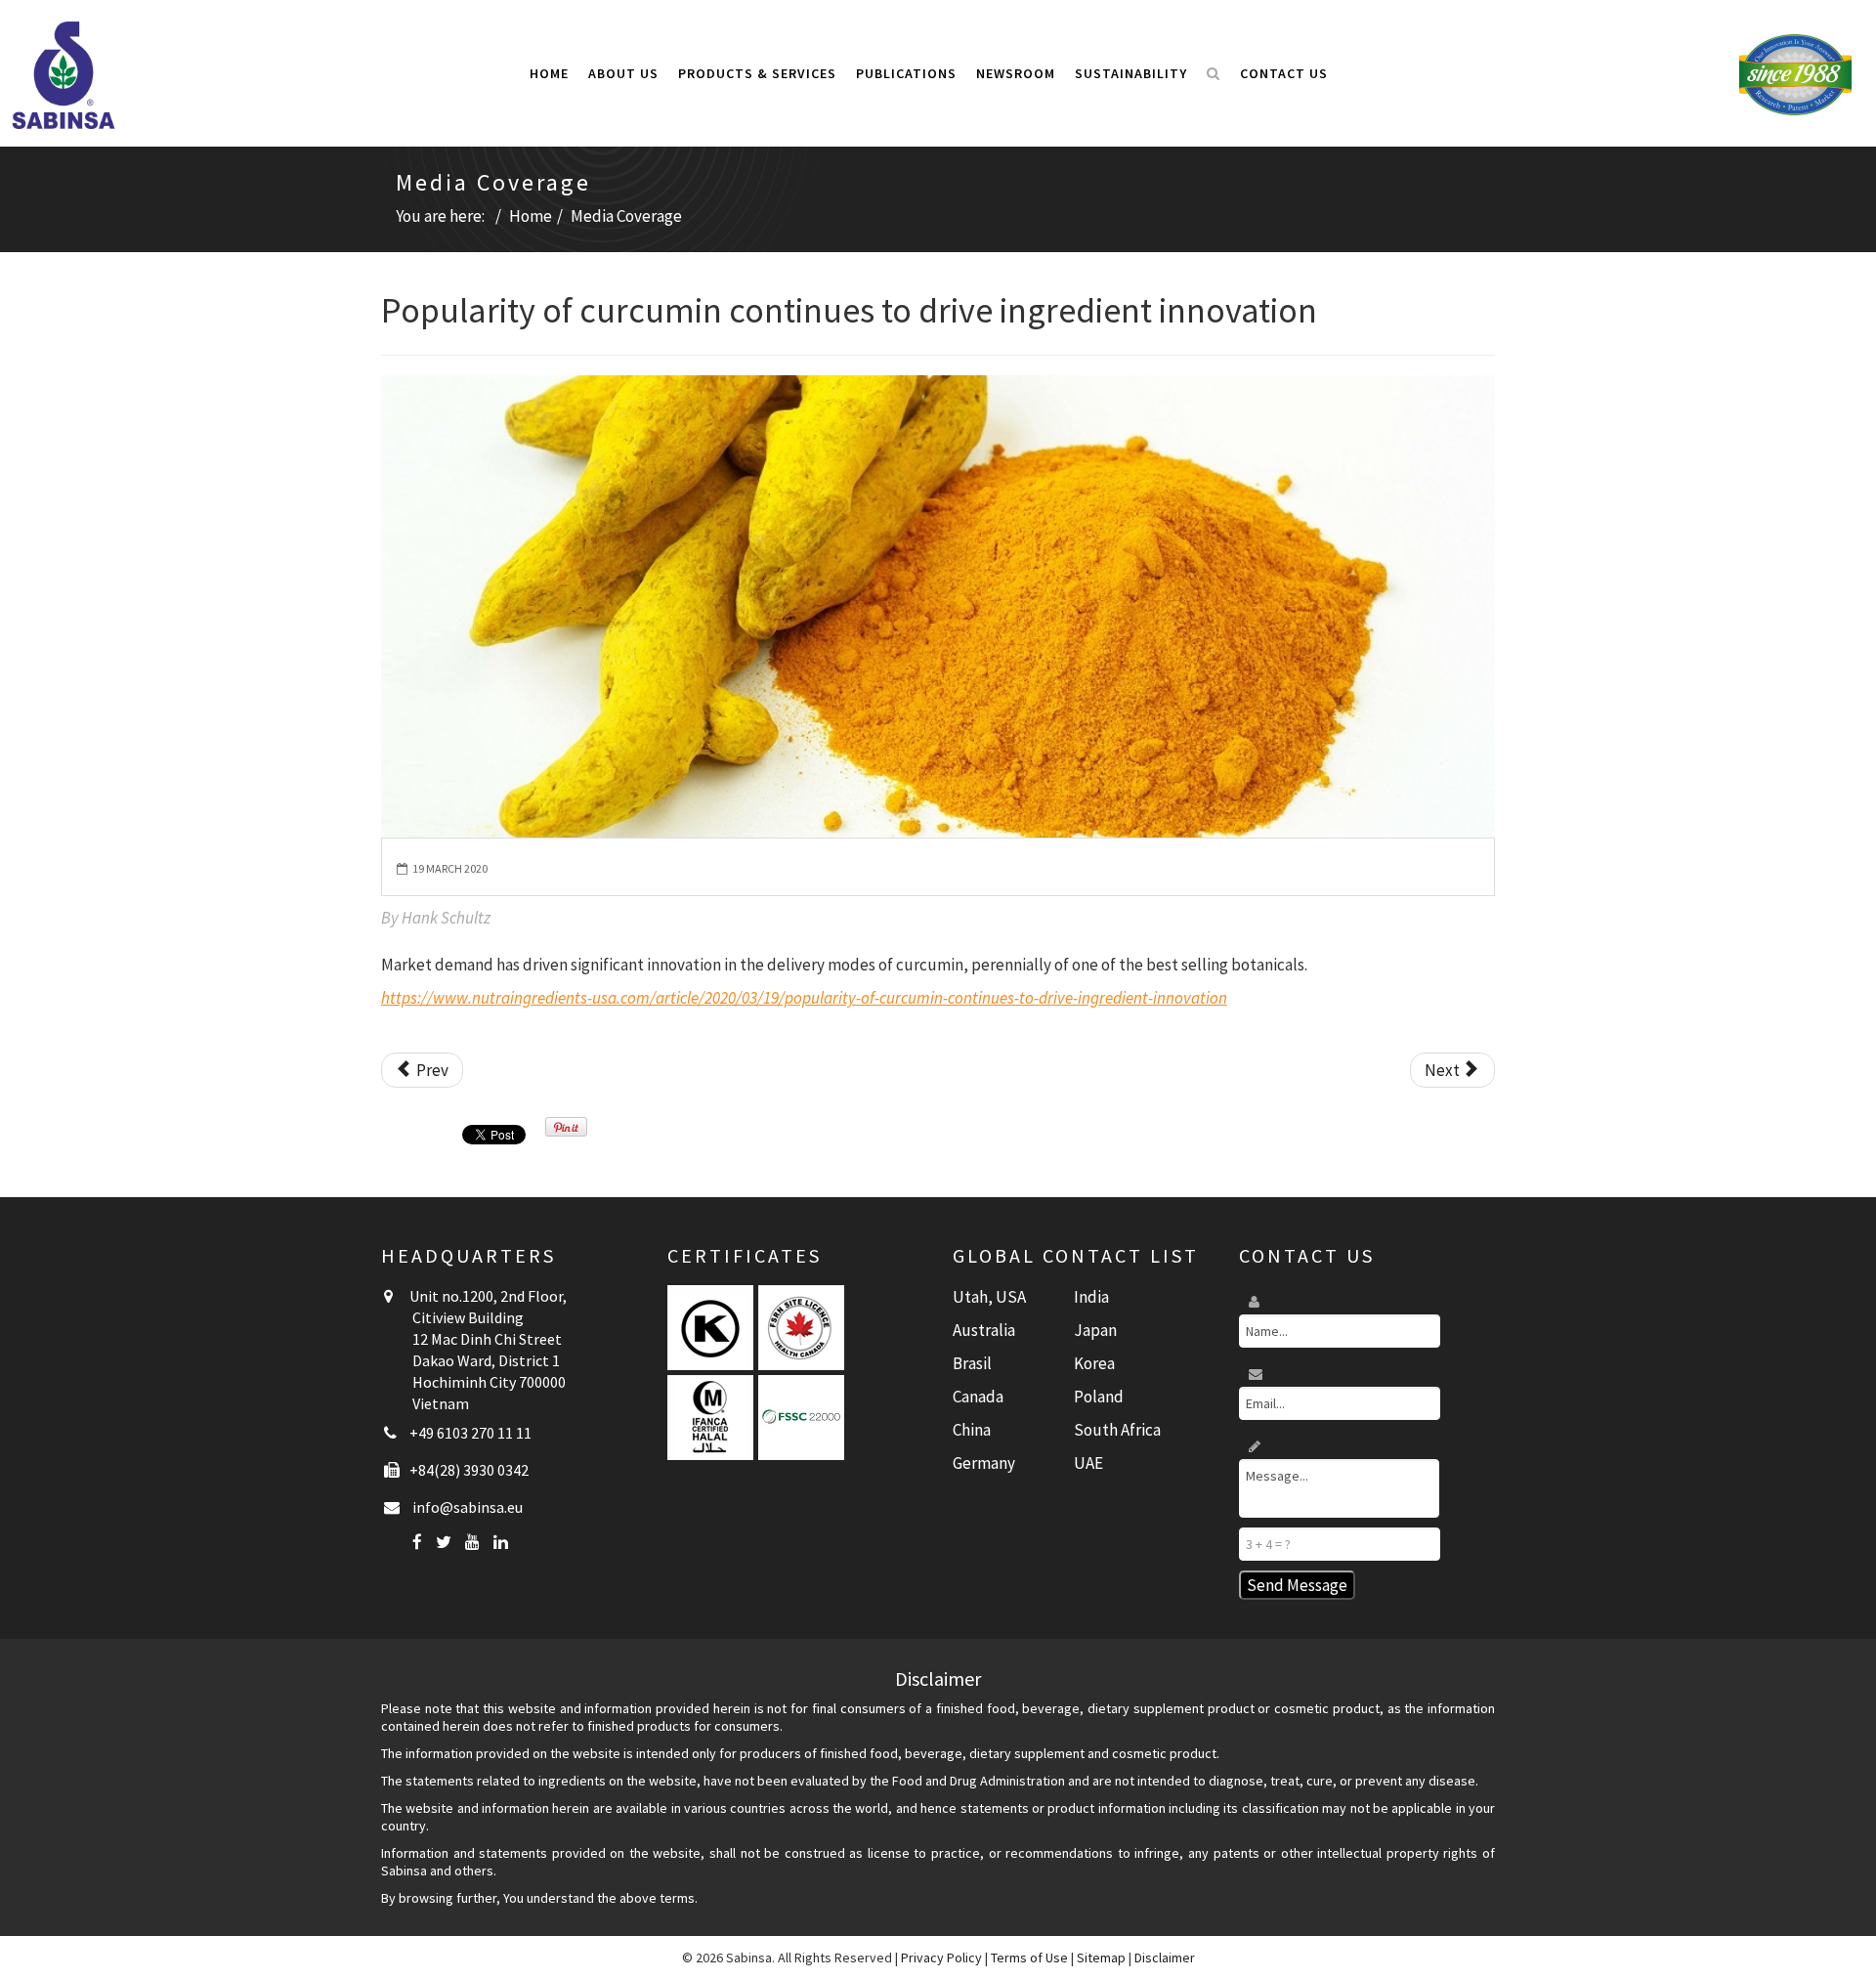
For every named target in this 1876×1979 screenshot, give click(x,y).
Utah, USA (989, 1297)
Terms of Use (1029, 1957)
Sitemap (1101, 1957)
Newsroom (1016, 73)
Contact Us (1284, 73)
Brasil (972, 1363)
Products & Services (757, 73)
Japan (1095, 1330)
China (972, 1430)
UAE (1088, 1463)
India (1091, 1297)
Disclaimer (1165, 1957)
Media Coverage (626, 216)
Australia (984, 1330)
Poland (1099, 1397)
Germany (984, 1463)
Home (549, 73)
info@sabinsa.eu (468, 1507)
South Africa (1117, 1430)
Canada (978, 1397)
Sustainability (1131, 73)
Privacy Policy (941, 1957)
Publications (906, 73)
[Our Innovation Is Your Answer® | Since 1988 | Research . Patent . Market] (1795, 73)
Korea (1094, 1363)
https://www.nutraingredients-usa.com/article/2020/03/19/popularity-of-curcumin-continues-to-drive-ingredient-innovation (804, 998)
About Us (623, 73)
